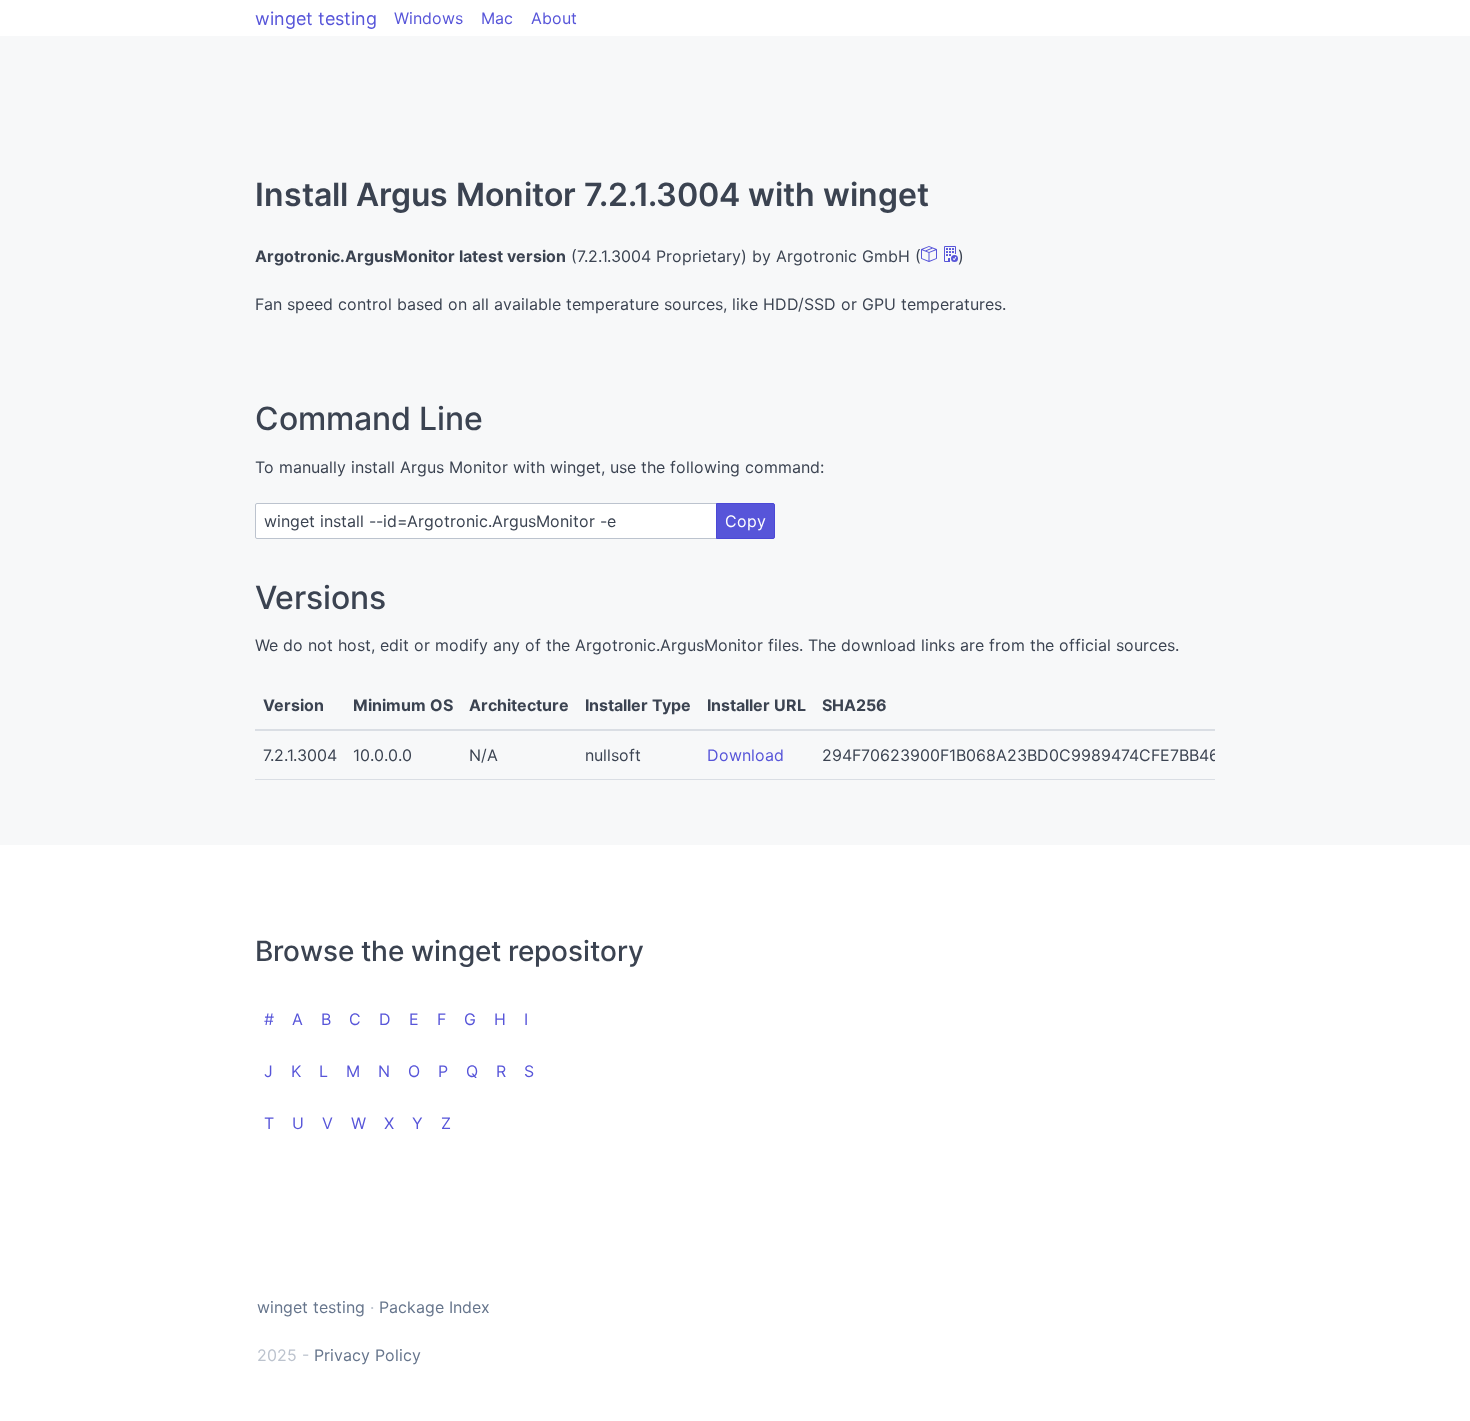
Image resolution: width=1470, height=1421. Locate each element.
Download (745, 755)
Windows (428, 18)
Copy (745, 521)
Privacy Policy (367, 1355)
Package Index (434, 1307)
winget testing (316, 18)
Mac (497, 18)
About (554, 18)
